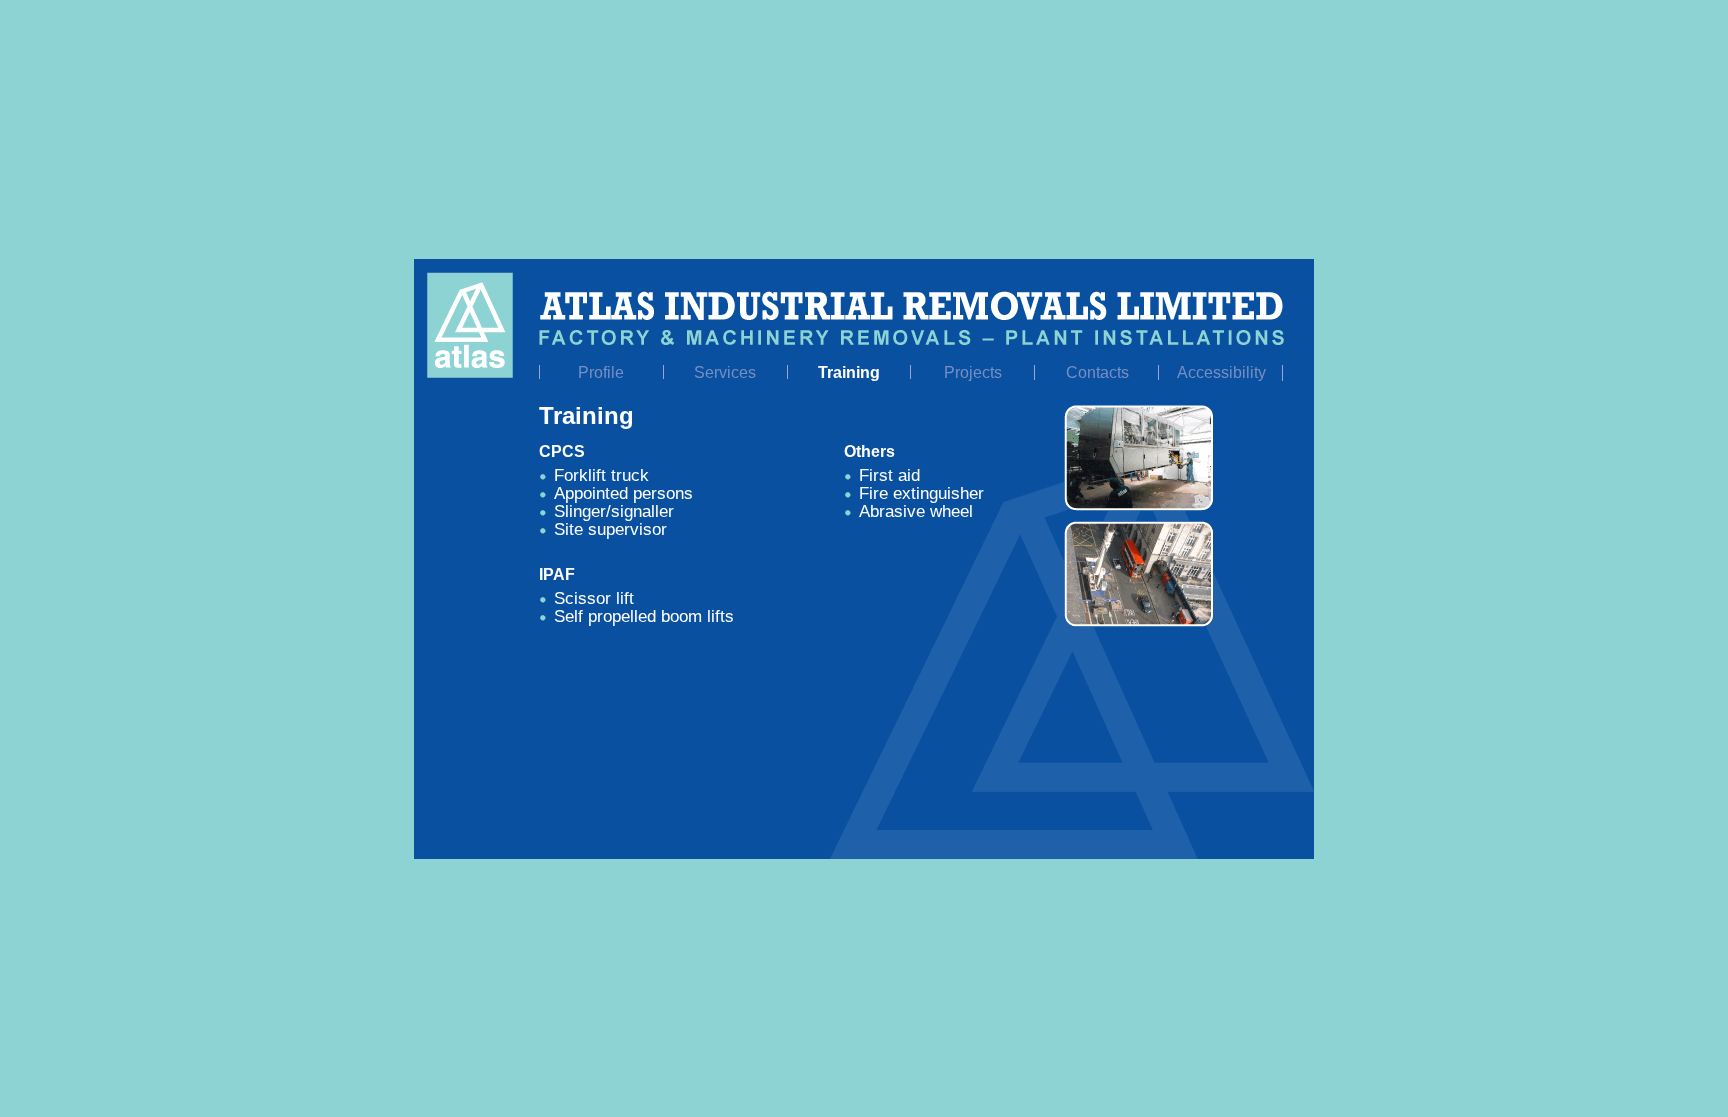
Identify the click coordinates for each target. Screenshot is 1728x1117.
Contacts (1097, 372)
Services (725, 372)
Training (849, 372)
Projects (973, 372)
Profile (601, 372)
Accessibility (1221, 372)
